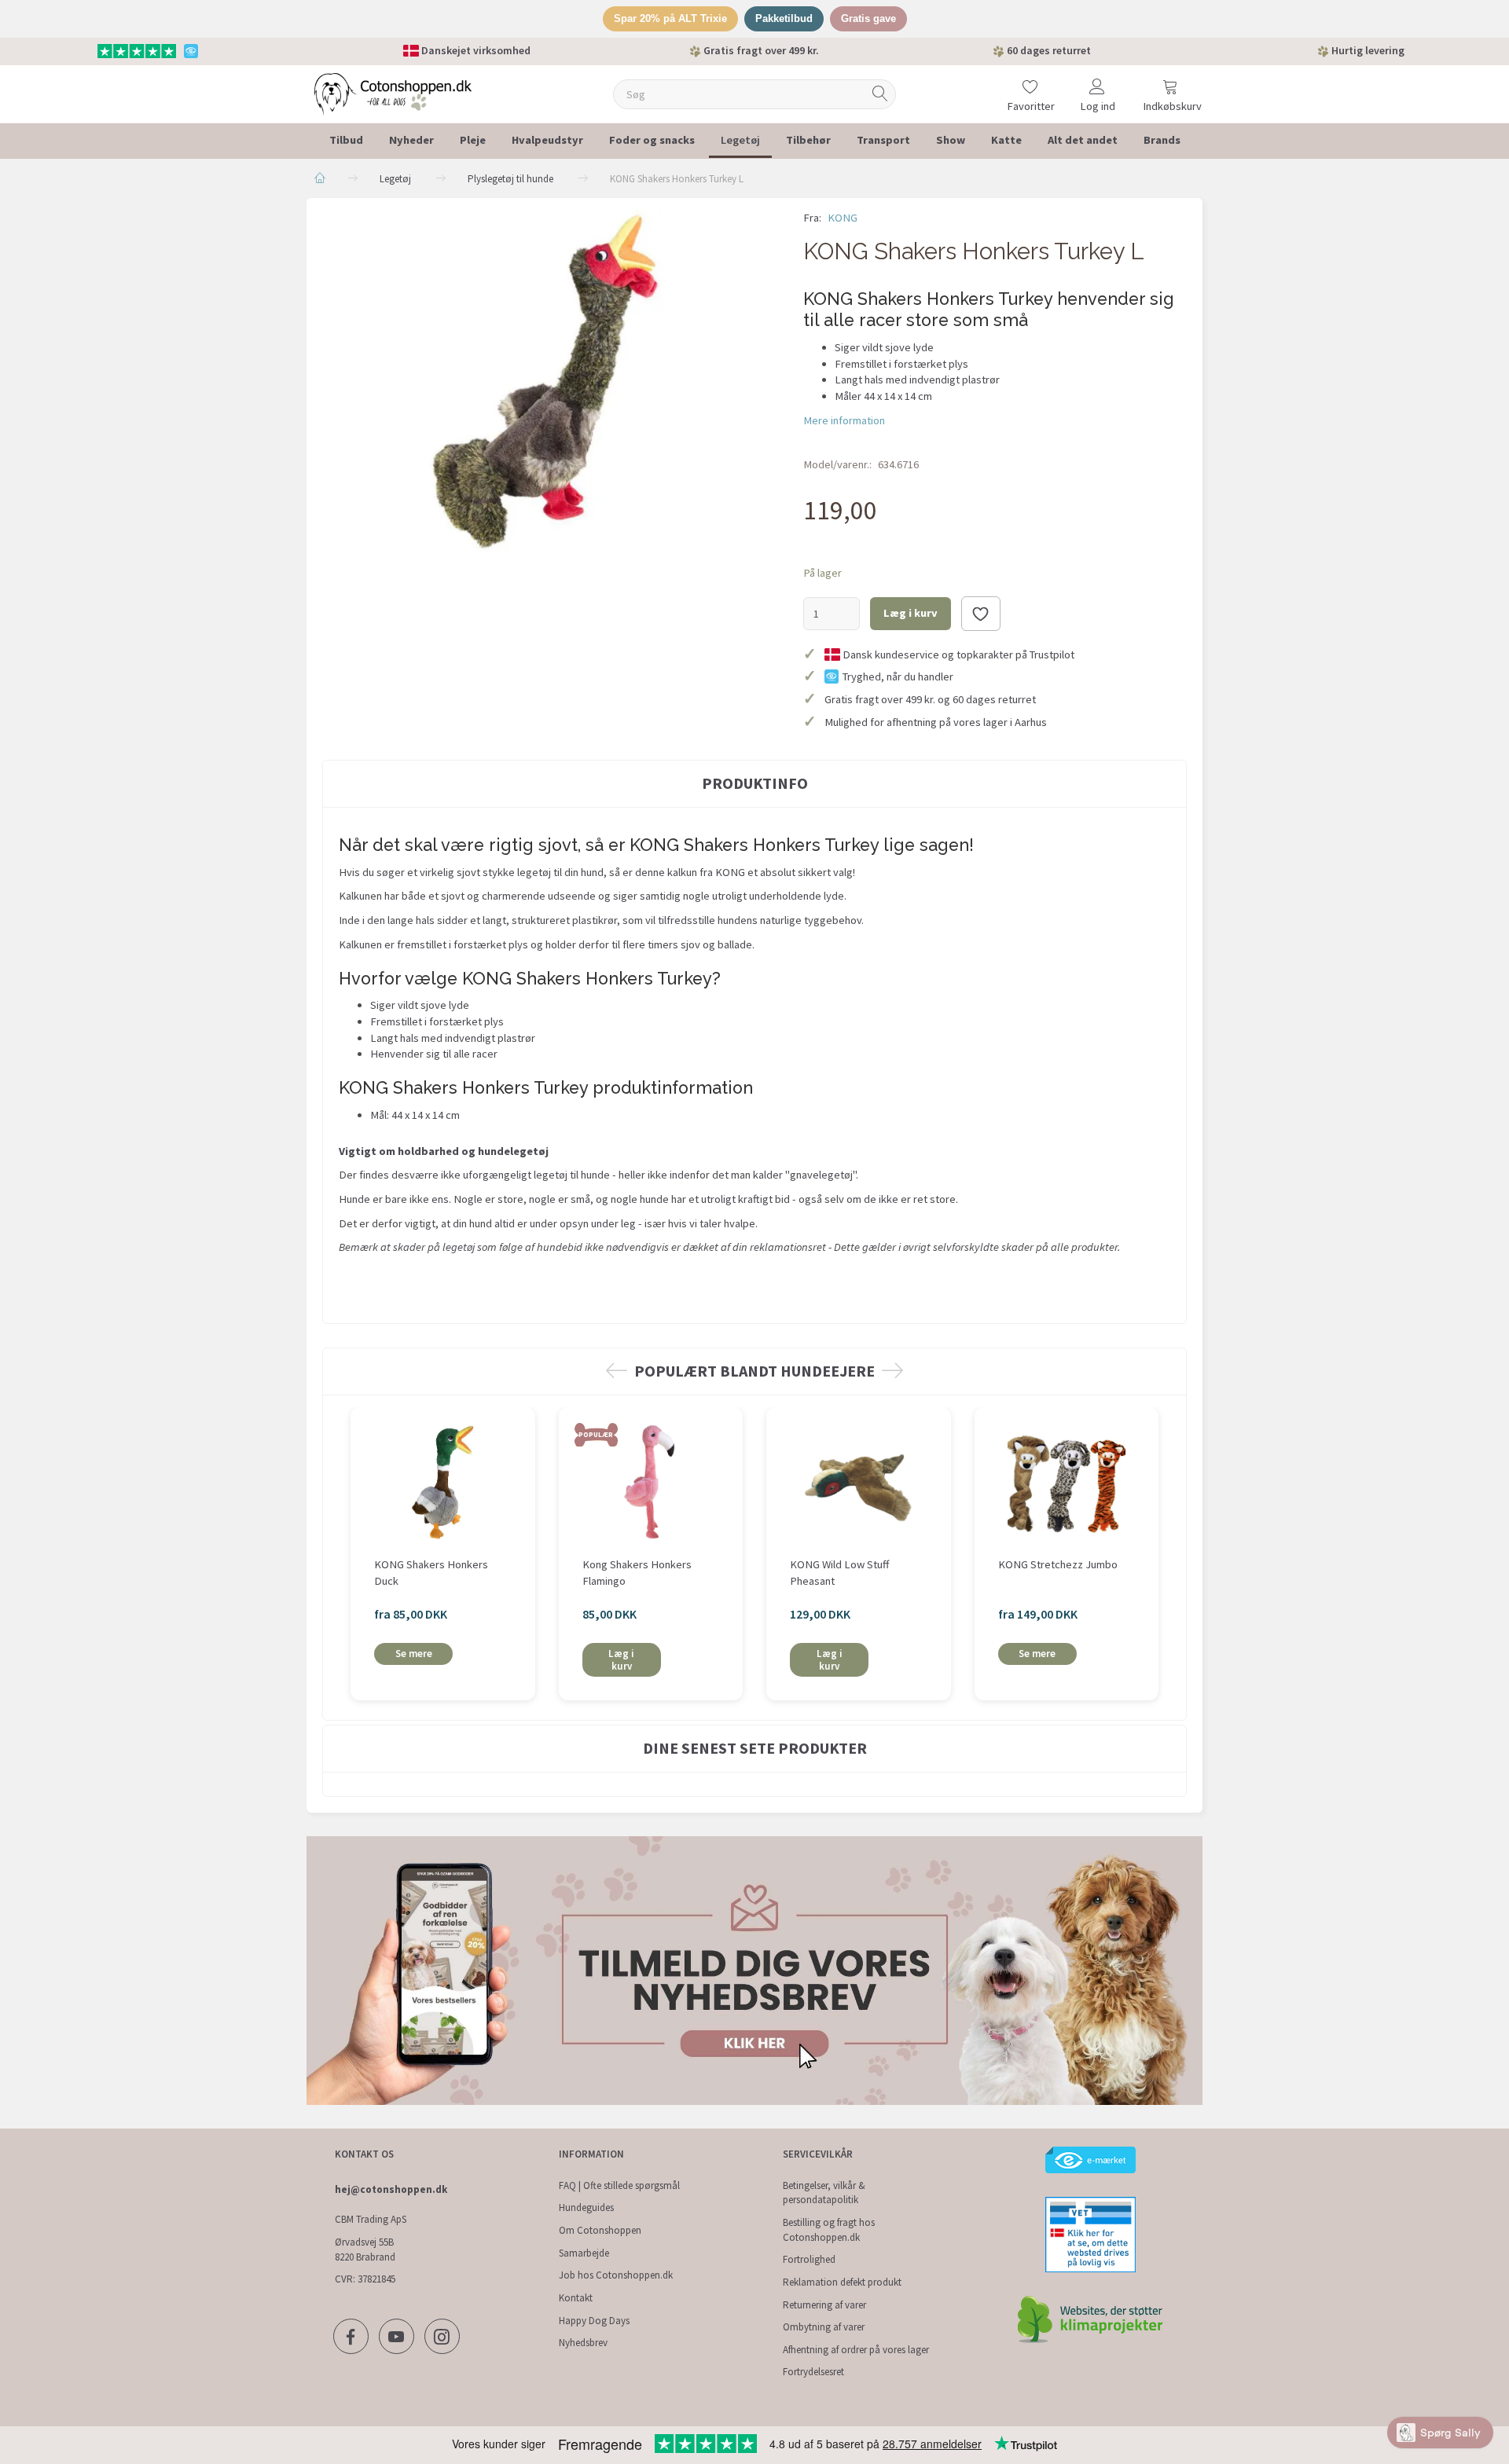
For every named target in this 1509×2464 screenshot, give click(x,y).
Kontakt (576, 2298)
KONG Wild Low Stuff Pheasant (839, 1573)
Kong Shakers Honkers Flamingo (637, 1573)
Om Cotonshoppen (600, 2230)
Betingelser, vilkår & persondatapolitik (824, 2193)
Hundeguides (586, 2207)
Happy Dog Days (594, 2321)
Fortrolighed (809, 2259)
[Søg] (880, 94)
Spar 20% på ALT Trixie (670, 18)
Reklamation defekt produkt (842, 2282)
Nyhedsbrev (583, 2343)
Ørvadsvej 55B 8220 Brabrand (365, 2249)
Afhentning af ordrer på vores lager (856, 2350)
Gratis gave (868, 18)
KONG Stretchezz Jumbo (1058, 1564)
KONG (843, 218)
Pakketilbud (784, 18)
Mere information (844, 420)
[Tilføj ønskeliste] (981, 614)
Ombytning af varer (824, 2327)
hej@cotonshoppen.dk (391, 2189)
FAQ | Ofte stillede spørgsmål (619, 2185)
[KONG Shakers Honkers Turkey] (551, 381)
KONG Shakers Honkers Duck (431, 1573)
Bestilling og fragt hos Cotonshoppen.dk (829, 2230)
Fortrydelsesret (813, 2372)
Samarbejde (584, 2253)
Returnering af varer (824, 2305)
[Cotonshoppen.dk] (393, 92)
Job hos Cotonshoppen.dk (616, 2275)
